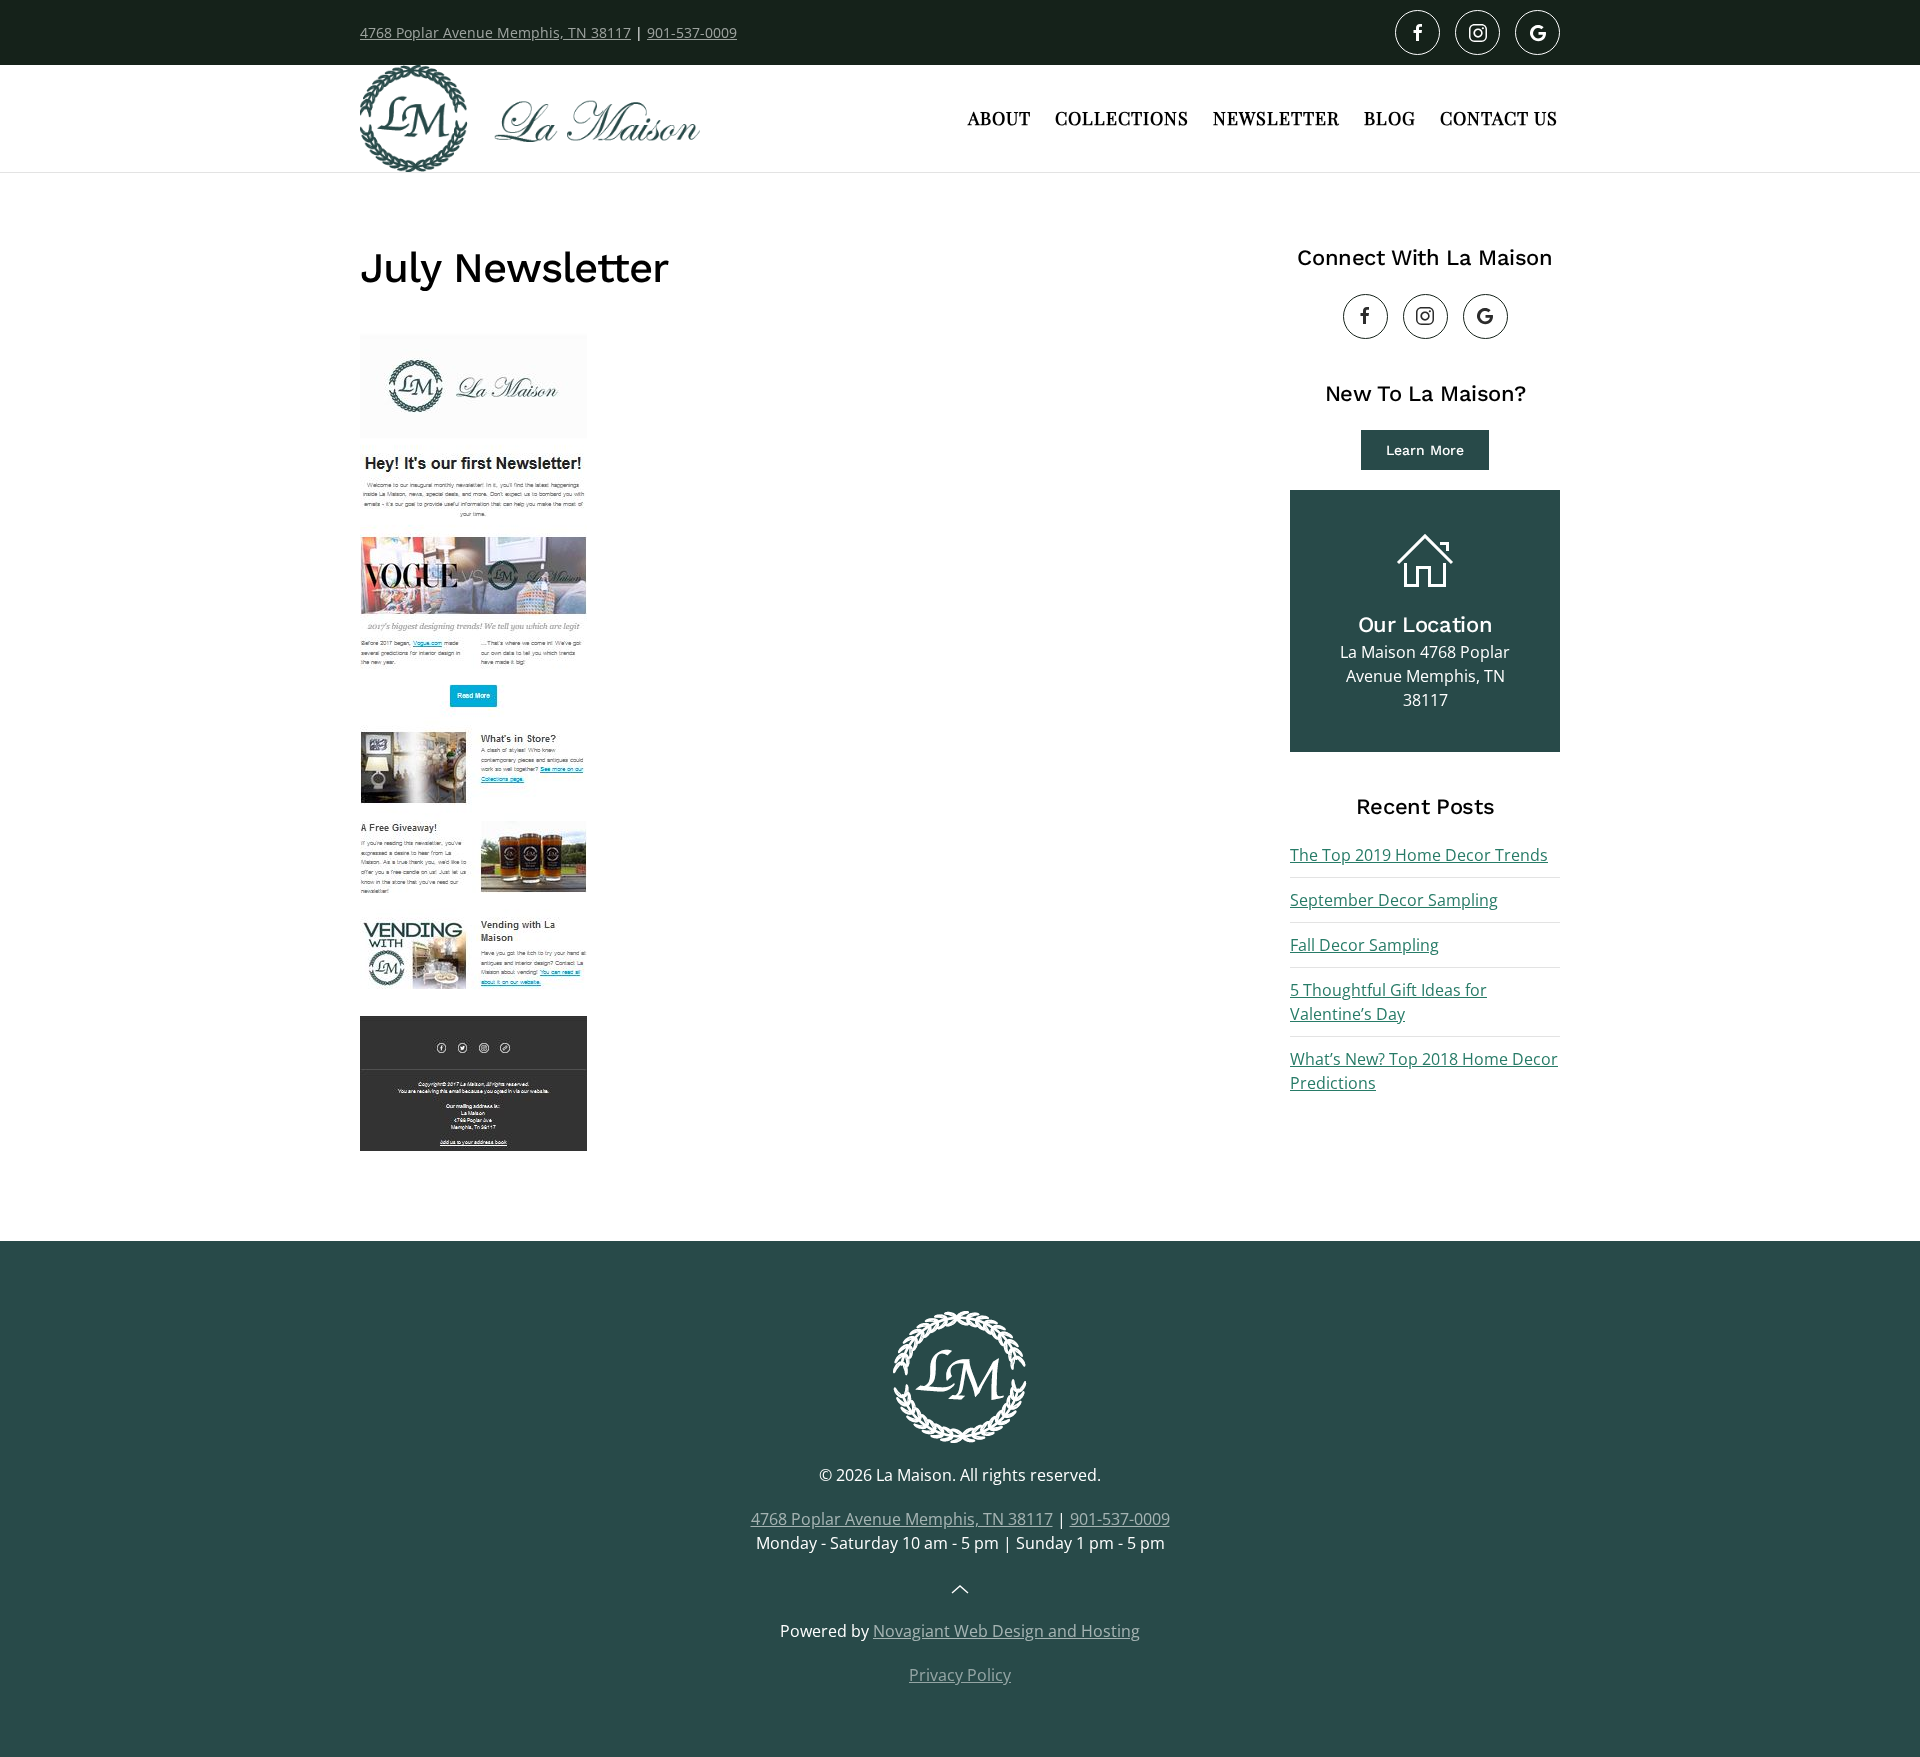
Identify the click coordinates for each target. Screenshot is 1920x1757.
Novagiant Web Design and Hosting (1006, 1631)
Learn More (1425, 450)
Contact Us (1499, 118)
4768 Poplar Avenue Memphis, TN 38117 (495, 32)
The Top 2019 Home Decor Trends (1419, 855)
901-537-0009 (692, 32)
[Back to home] (530, 118)
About (999, 118)
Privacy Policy (960, 1675)
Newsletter (1276, 118)
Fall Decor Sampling (1364, 945)
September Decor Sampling (1394, 900)
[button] (960, 1589)
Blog (1390, 118)
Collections (1122, 118)
